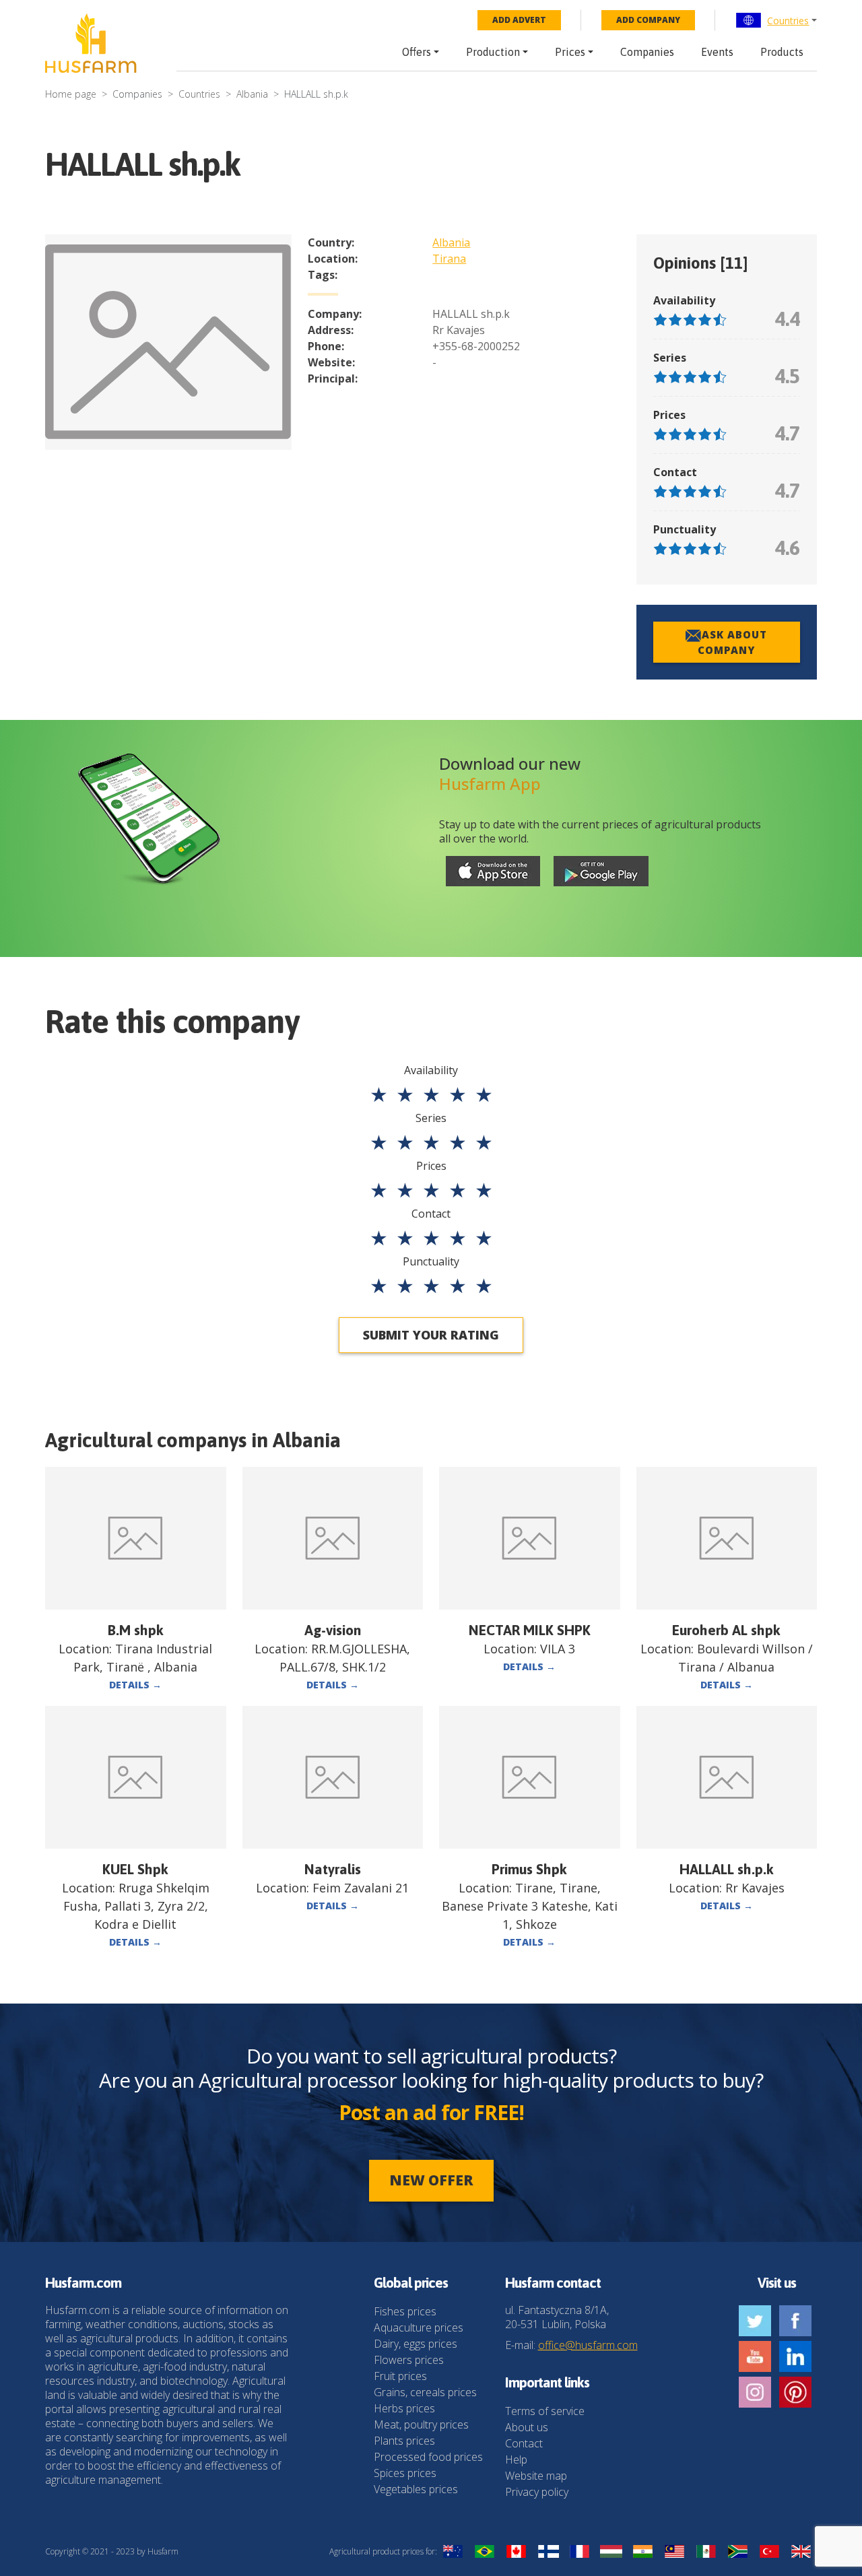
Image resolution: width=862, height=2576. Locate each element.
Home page (71, 94)
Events (717, 52)
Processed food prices (428, 2457)
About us (527, 2427)
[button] (776, 20)
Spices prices (405, 2473)
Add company (648, 20)
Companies (647, 52)
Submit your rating (431, 1335)
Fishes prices (405, 2311)
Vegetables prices (416, 2489)
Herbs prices (404, 2408)
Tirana (449, 259)
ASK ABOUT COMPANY (732, 642)
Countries (788, 21)
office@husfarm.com (588, 2345)
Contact (524, 2443)
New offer (431, 2180)
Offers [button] (417, 52)
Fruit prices (400, 2376)
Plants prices (404, 2441)
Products (782, 52)
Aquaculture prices (419, 2327)
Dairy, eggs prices (416, 2344)
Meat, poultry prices (421, 2424)
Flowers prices (409, 2360)
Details (135, 1685)
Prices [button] (570, 52)
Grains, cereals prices (425, 2392)
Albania (252, 94)
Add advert (519, 20)
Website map (536, 2476)
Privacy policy (537, 2492)
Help (516, 2459)
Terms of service (545, 2411)
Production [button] (493, 52)
